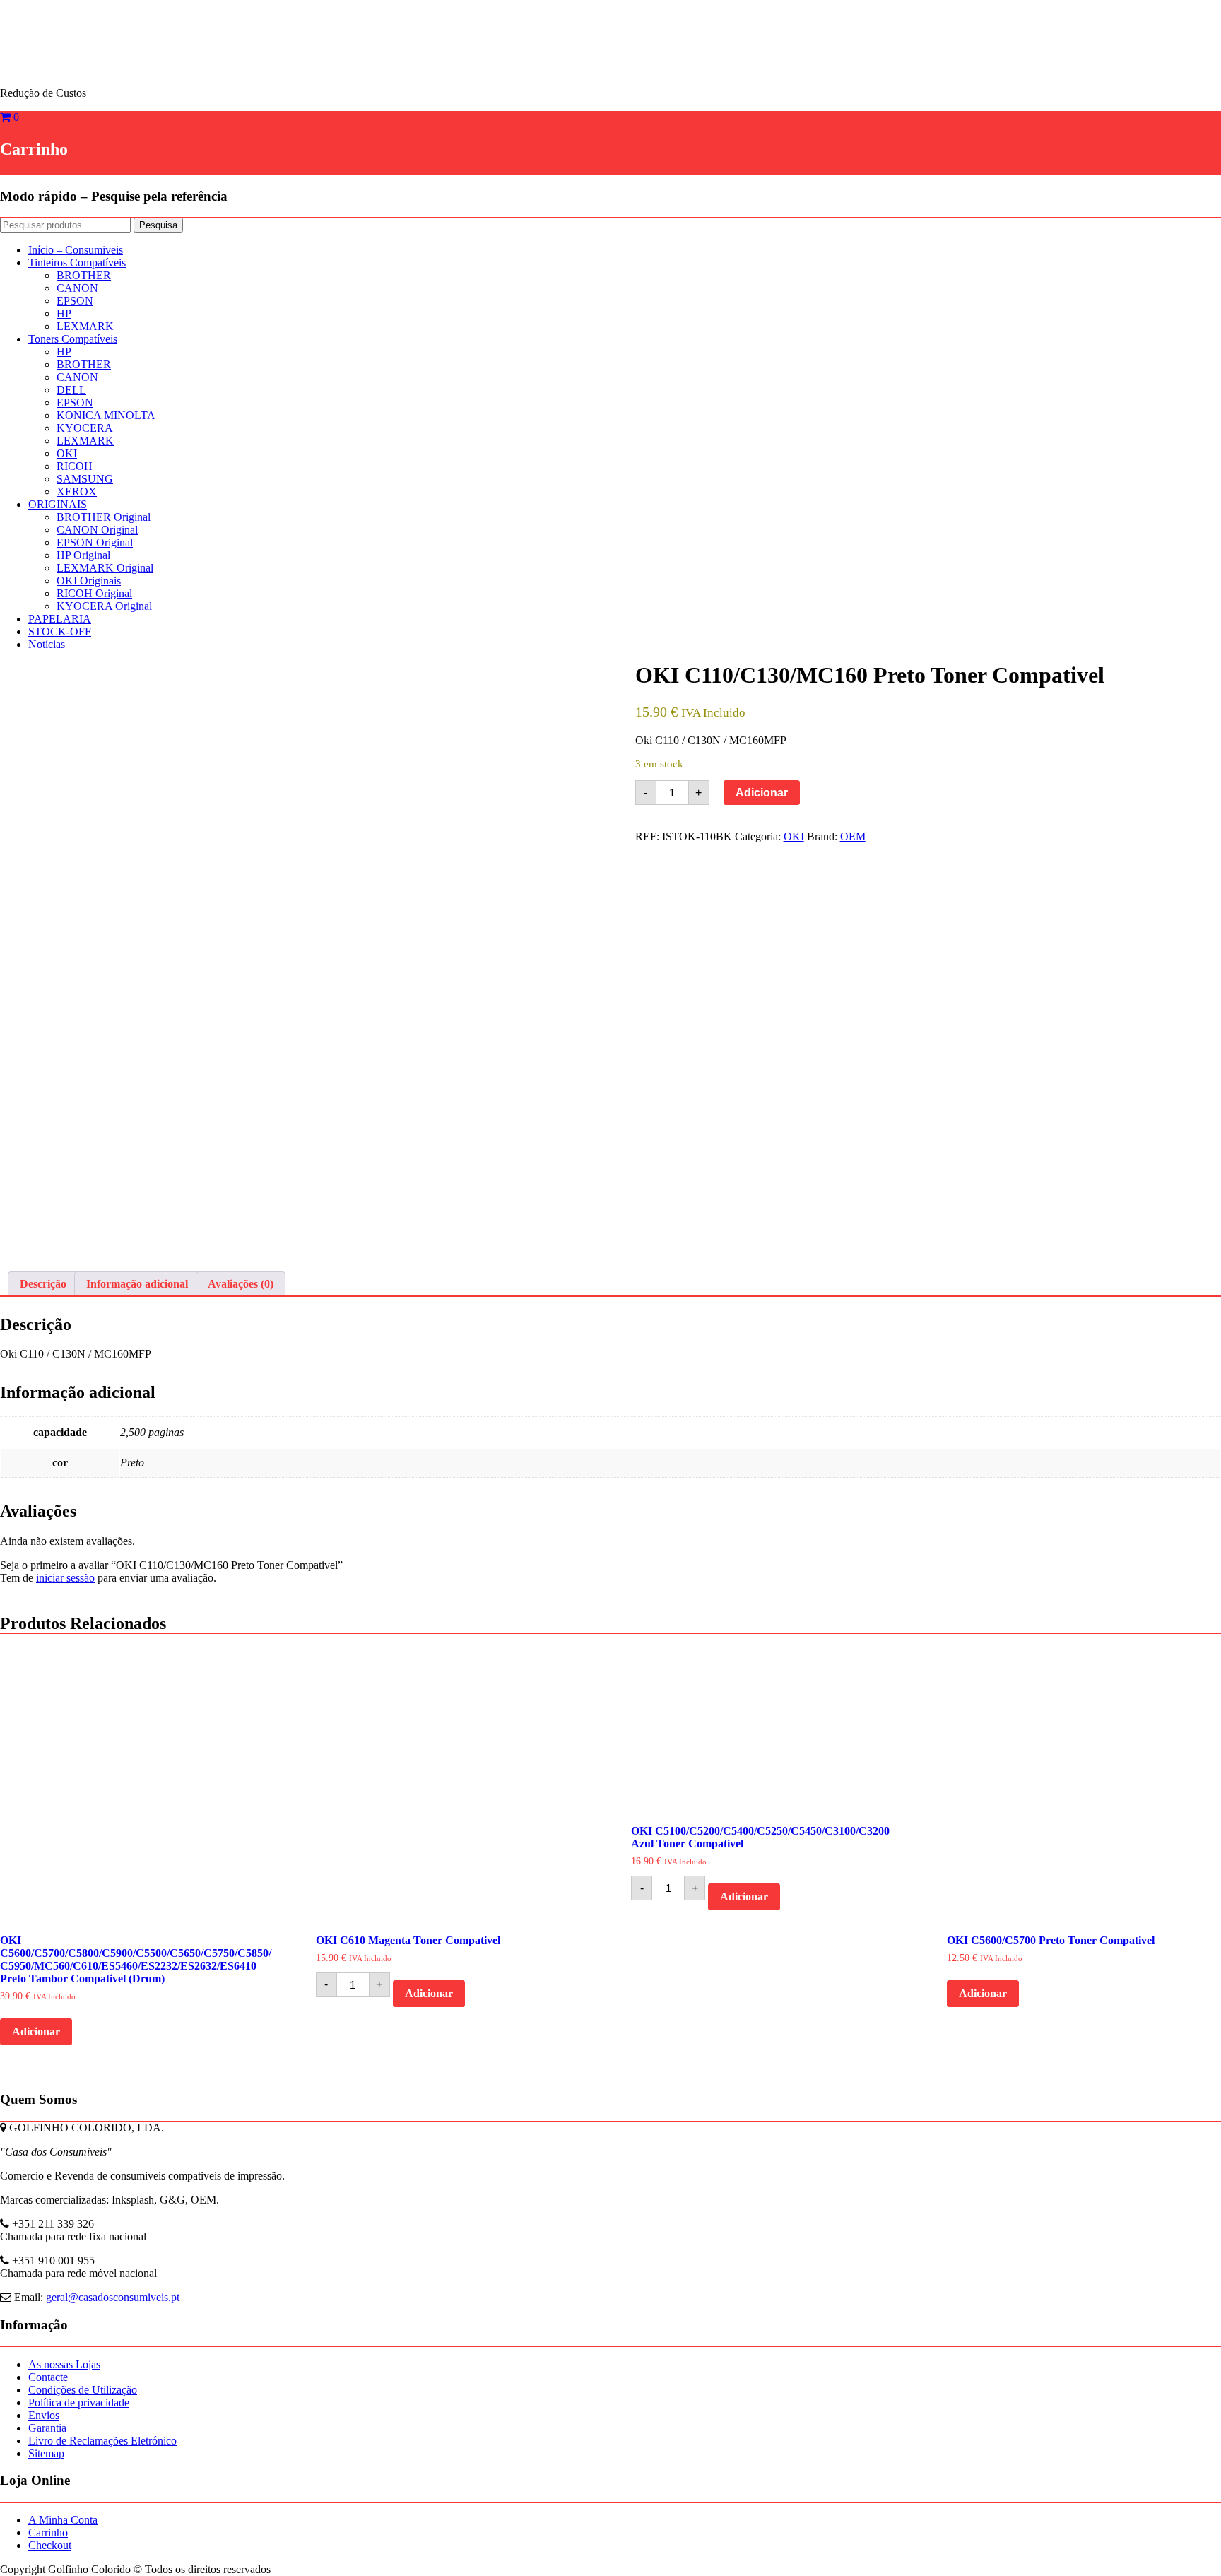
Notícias (47, 644)
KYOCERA (85, 428)
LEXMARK (85, 326)
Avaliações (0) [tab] (241, 1284)
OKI (67, 453)
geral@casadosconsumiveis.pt (111, 2297)
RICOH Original (94, 593)
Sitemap (46, 2453)
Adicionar (762, 793)
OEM (853, 836)
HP (64, 313)
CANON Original (97, 530)
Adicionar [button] (36, 2031)
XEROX (77, 492)
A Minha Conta (63, 2520)
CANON (77, 288)
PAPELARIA (60, 619)
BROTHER (84, 275)
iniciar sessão (65, 1578)
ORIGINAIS (58, 504)
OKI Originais (89, 581)
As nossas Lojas (64, 2364)
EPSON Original (95, 542)
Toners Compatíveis (73, 339)
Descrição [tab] (43, 1284)
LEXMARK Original (105, 568)
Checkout (50, 2545)
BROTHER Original (104, 517)
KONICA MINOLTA (106, 415)
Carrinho (48, 2533)
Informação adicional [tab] (137, 1284)
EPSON (75, 301)
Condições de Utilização (83, 2390)
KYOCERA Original (104, 606)
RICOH (75, 466)
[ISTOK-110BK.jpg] (293, 955)
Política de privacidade (79, 2402)
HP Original (83, 555)
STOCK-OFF (60, 631)
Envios (44, 2415)
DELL (71, 390)
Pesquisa (158, 225)
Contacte (48, 2377)
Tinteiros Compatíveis (77, 263)
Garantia (47, 2428)
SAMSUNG (85, 479)
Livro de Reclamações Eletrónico (102, 2441)
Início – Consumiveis (76, 250)
